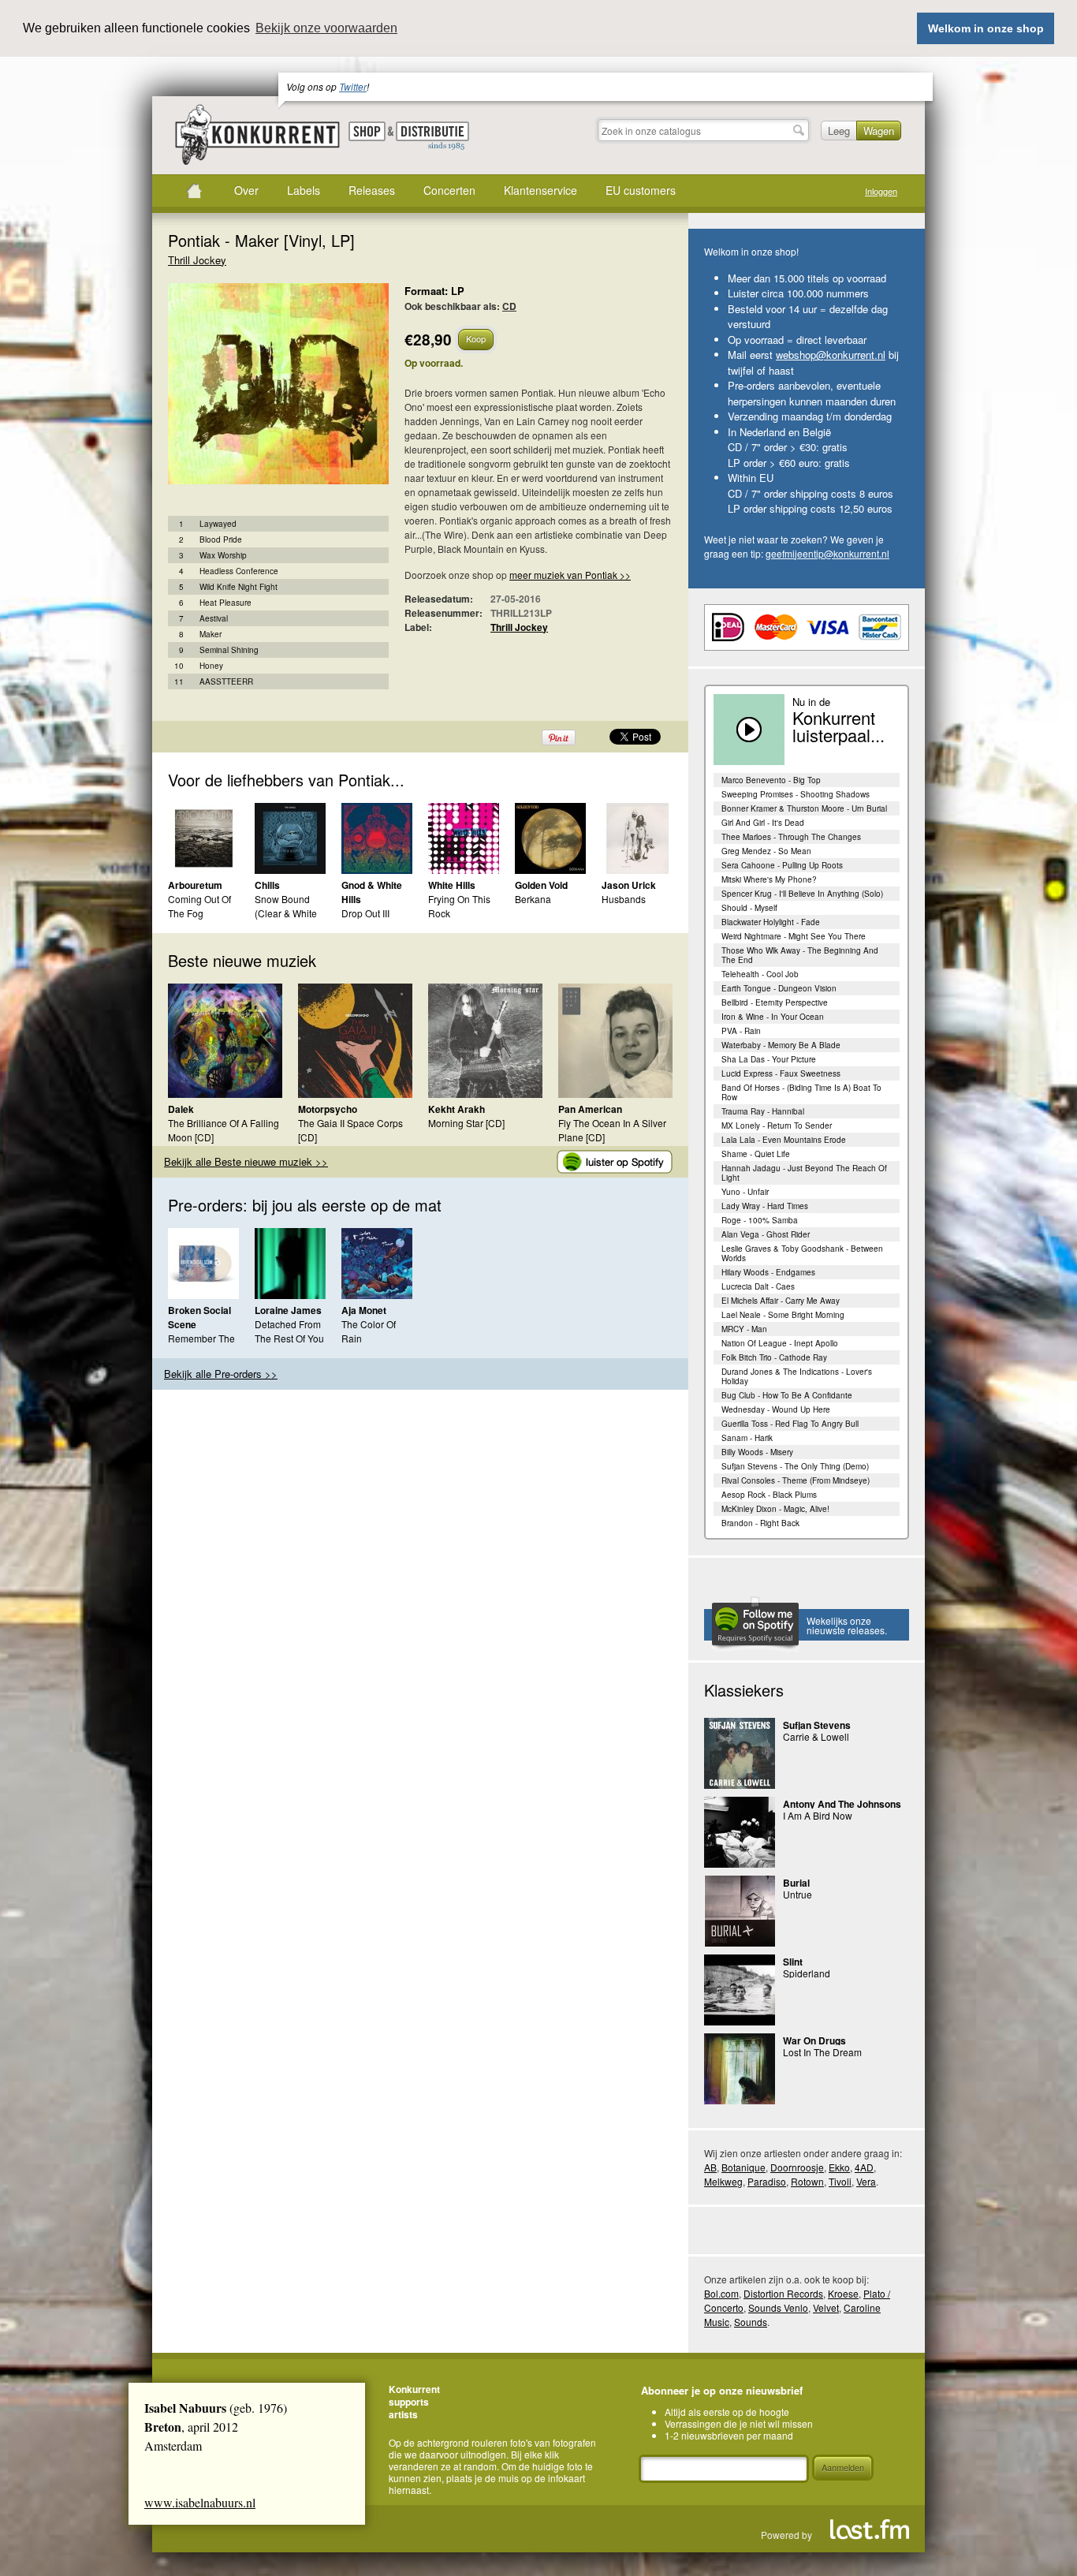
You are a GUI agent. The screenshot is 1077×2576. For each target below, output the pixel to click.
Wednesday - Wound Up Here (776, 1409)
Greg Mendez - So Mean (766, 851)
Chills (267, 885)
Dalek (181, 1109)
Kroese (843, 2293)
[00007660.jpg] (255, 392)
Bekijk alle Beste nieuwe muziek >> (246, 1161)
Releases (372, 190)
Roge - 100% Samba (760, 1220)
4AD (864, 2167)
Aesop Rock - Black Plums (769, 1495)
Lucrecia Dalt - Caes (758, 1286)
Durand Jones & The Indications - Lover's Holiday (797, 1376)
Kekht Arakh (457, 1109)
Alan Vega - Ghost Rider (766, 1234)
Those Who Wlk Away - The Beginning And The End (800, 955)
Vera (866, 2181)
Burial (796, 1883)
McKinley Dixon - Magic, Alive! (775, 1509)
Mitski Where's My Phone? (769, 879)
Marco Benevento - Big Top (771, 780)
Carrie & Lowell (816, 1736)
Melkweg (723, 2181)
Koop (476, 338)
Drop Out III (365, 913)
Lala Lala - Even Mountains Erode (784, 1140)
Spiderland (807, 1973)
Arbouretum (195, 885)
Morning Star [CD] (466, 1123)
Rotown (807, 2181)
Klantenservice (540, 190)
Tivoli (840, 2181)
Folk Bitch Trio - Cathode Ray (774, 1357)
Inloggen (881, 191)
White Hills (452, 885)
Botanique (743, 2167)
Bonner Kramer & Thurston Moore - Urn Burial (804, 808)
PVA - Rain (741, 1031)
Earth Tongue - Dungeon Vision (779, 988)
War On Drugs (814, 2040)
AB (710, 2167)
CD (509, 306)
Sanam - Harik (747, 1438)
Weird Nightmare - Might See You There (794, 936)
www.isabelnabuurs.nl (200, 2502)
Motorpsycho (328, 1109)
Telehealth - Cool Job (760, 974)
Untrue (798, 1894)
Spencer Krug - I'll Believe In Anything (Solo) (802, 894)
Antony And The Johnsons (842, 1804)
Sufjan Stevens (817, 1725)
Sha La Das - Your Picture (769, 1059)
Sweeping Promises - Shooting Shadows (796, 794)
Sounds (751, 2322)
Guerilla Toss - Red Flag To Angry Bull (790, 1424)
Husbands (624, 899)
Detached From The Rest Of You (289, 1331)
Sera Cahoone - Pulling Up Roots (782, 865)
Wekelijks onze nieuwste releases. (847, 1625)
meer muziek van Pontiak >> (570, 575)
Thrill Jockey (197, 260)
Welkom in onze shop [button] (986, 28)
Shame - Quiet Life (756, 1154)
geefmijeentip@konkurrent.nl (827, 553)
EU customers (641, 190)
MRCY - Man (744, 1329)
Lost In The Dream (822, 2052)
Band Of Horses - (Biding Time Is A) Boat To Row (801, 1092)
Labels (304, 190)
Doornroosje (797, 2167)
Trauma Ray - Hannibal (763, 1111)
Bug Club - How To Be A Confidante (787, 1395)
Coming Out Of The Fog (199, 906)
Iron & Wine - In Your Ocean (773, 1017)
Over (246, 190)
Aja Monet (364, 1310)
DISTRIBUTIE (432, 136)
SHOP (367, 131)
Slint (793, 1962)
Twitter (353, 86)
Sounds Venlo (778, 2307)
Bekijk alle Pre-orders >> (221, 1374)
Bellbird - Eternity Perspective (775, 1002)
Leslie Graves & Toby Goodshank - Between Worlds (802, 1253)
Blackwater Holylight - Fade (771, 922)
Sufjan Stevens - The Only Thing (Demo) (795, 1466)
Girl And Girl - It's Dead (763, 823)
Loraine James (288, 1310)
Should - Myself (749, 908)
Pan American (590, 1109)
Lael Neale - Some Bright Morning (783, 1315)
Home (194, 191)
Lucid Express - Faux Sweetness (781, 1073)
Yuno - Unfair (745, 1192)
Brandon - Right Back (760, 1523)
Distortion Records (783, 2293)
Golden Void (541, 885)
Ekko (839, 2167)
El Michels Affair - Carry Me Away (781, 1301)
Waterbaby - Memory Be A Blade (781, 1045)
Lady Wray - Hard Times (765, 1206)
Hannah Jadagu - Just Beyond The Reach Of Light (804, 1173)
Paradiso (767, 2181)
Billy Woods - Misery (757, 1452)
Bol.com (721, 2293)
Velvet (826, 2307)
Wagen (879, 131)
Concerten (449, 190)
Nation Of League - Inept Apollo (780, 1343)
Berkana (533, 899)
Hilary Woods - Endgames (768, 1272)
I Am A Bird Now (818, 1815)
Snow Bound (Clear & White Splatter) (286, 913)
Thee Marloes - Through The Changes (791, 837)
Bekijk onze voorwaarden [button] (326, 28)
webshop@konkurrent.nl (831, 355)
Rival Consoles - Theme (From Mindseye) (796, 1480)
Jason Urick (629, 885)
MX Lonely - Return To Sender (777, 1126)
